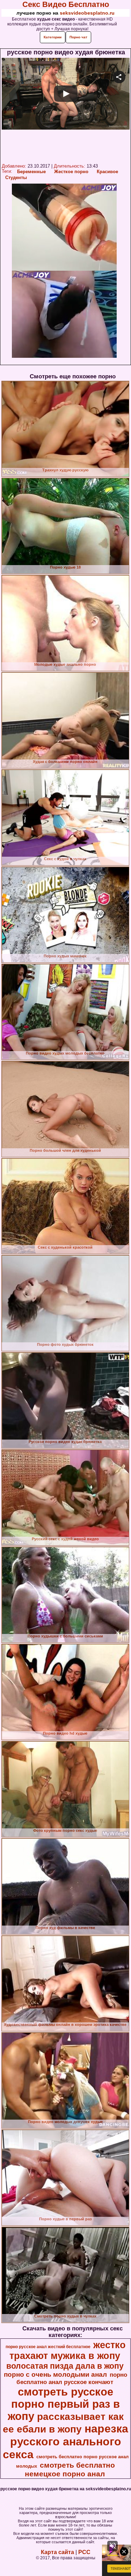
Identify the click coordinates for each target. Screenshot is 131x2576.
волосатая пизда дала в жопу (65, 2366)
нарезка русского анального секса (66, 2442)
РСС (84, 2552)
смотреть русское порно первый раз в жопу (64, 2404)
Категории (53, 37)
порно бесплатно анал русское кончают (72, 2378)
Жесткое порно (71, 172)
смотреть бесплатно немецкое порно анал (70, 2470)
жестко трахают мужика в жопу (68, 2350)
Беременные (31, 172)
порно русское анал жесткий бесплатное (48, 2347)
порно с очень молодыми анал (55, 2374)
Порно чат (78, 37)
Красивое (107, 172)
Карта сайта (57, 2552)
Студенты (16, 178)
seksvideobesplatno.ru (87, 13)
